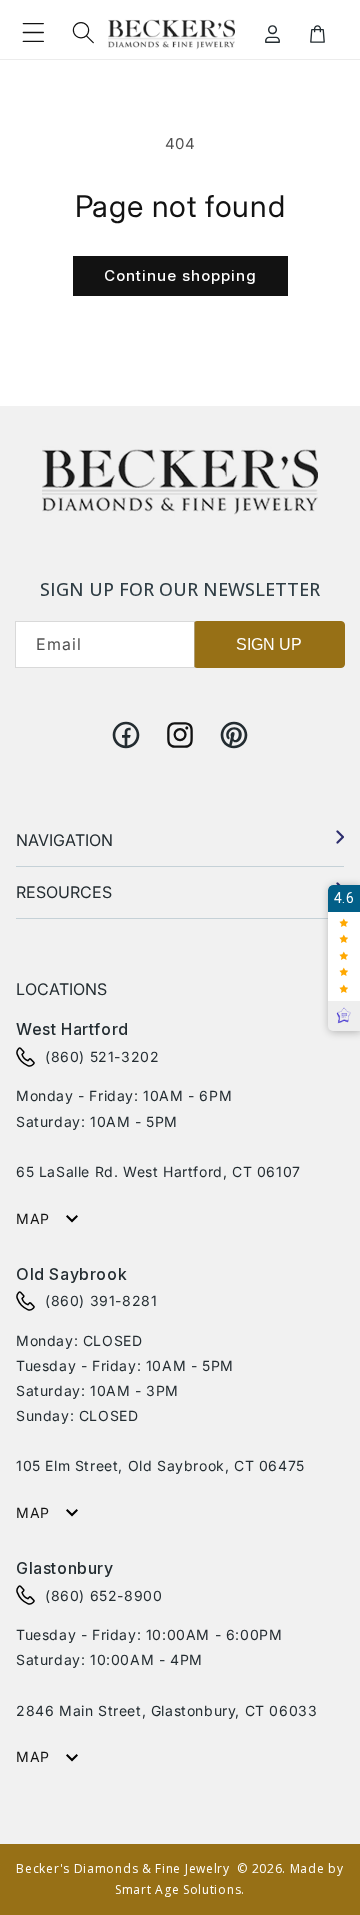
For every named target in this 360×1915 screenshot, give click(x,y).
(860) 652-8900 (103, 1595)
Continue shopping (180, 275)
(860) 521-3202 (102, 1056)
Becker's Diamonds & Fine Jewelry (122, 1868)
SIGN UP (269, 644)
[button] (33, 32)
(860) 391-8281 (101, 1300)
